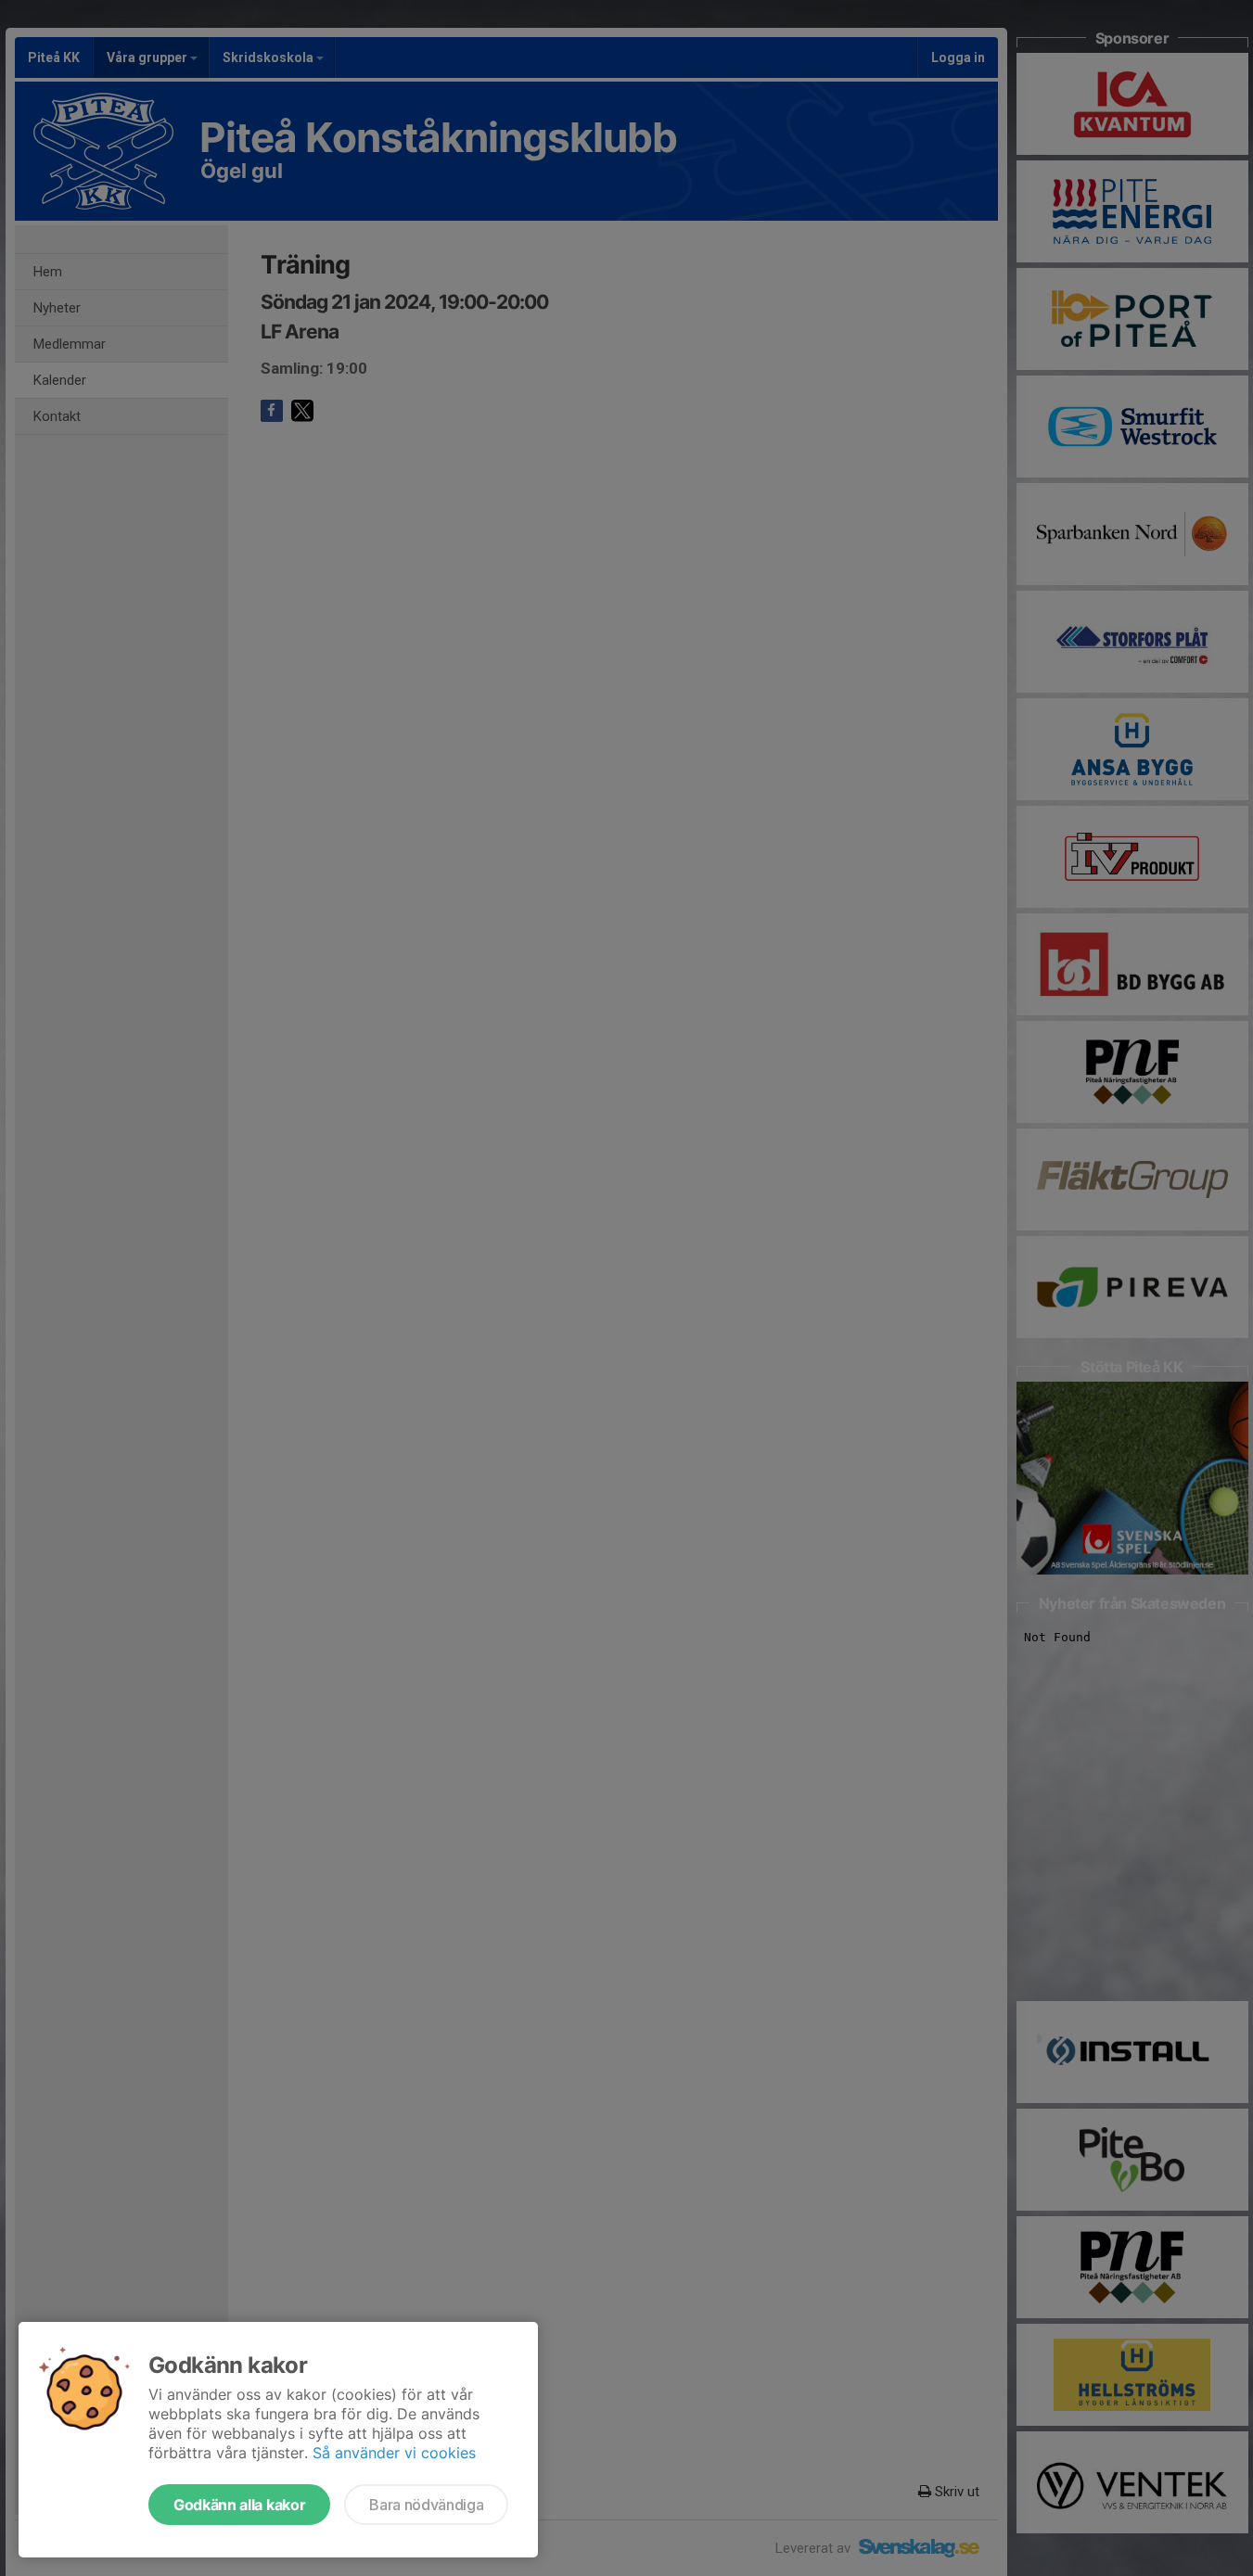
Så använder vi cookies (394, 2453)
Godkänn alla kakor (239, 2505)
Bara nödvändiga (426, 2505)
